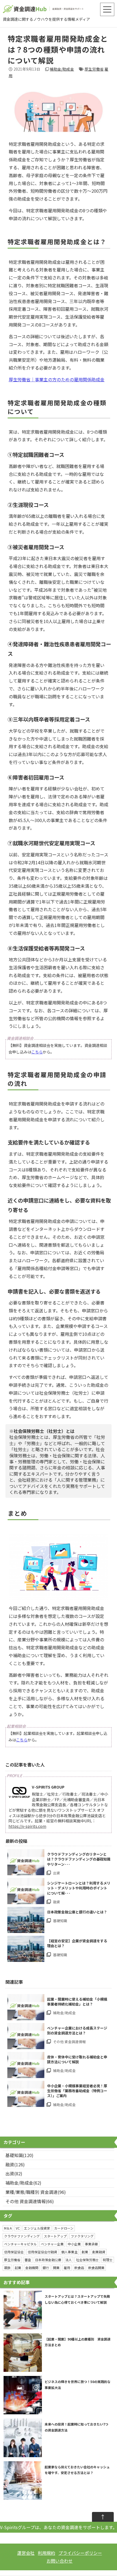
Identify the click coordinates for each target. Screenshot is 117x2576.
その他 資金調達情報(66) (30, 2201)
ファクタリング (82, 2236)
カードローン (64, 2228)
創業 (85, 2252)
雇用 (67, 2268)
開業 (56, 2268)
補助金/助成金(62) (23, 2183)
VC (18, 2228)
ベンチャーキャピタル (20, 2244)
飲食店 (79, 2268)
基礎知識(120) (19, 2155)
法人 (69, 2260)
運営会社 (26, 2553)
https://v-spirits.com (27, 1826)
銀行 (46, 2268)
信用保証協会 (14, 2252)
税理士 (108, 2260)
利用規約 (47, 2553)
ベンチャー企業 (52, 2244)
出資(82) (14, 2173)
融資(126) (15, 2164)
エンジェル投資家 (37, 2228)
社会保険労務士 (87, 2260)
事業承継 (91, 2244)
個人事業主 (69, 2252)
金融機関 (32, 2268)
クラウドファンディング (22, 2236)
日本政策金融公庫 (48, 2260)
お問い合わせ (60, 2561)
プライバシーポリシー (80, 2553)
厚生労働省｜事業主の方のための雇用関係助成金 (57, 379)
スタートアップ (55, 2236)
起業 (18, 2268)
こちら (37, 1052)
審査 (28, 2260)
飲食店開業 (96, 2268)
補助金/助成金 (62, 69)
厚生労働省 (94, 69)
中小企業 (74, 2244)
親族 (7, 2268)
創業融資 (99, 2252)
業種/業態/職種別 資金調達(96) (36, 2192)
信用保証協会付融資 (42, 2252)
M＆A (8, 2228)
